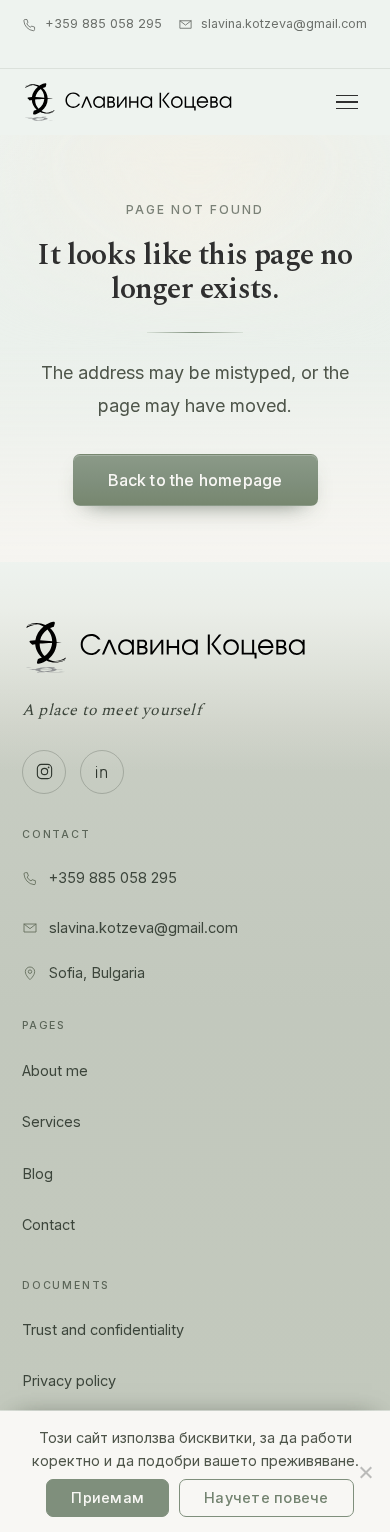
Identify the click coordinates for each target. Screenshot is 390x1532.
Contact (48, 1224)
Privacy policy (69, 1380)
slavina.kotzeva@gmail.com (284, 23)
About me (55, 1070)
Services (51, 1121)
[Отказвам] (365, 1472)
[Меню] (347, 102)
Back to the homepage (195, 480)
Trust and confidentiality (103, 1329)
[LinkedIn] (102, 772)
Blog (37, 1173)
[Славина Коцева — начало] (129, 102)
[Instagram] (44, 772)
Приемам (107, 1497)
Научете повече (266, 1497)
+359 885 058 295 (103, 23)
